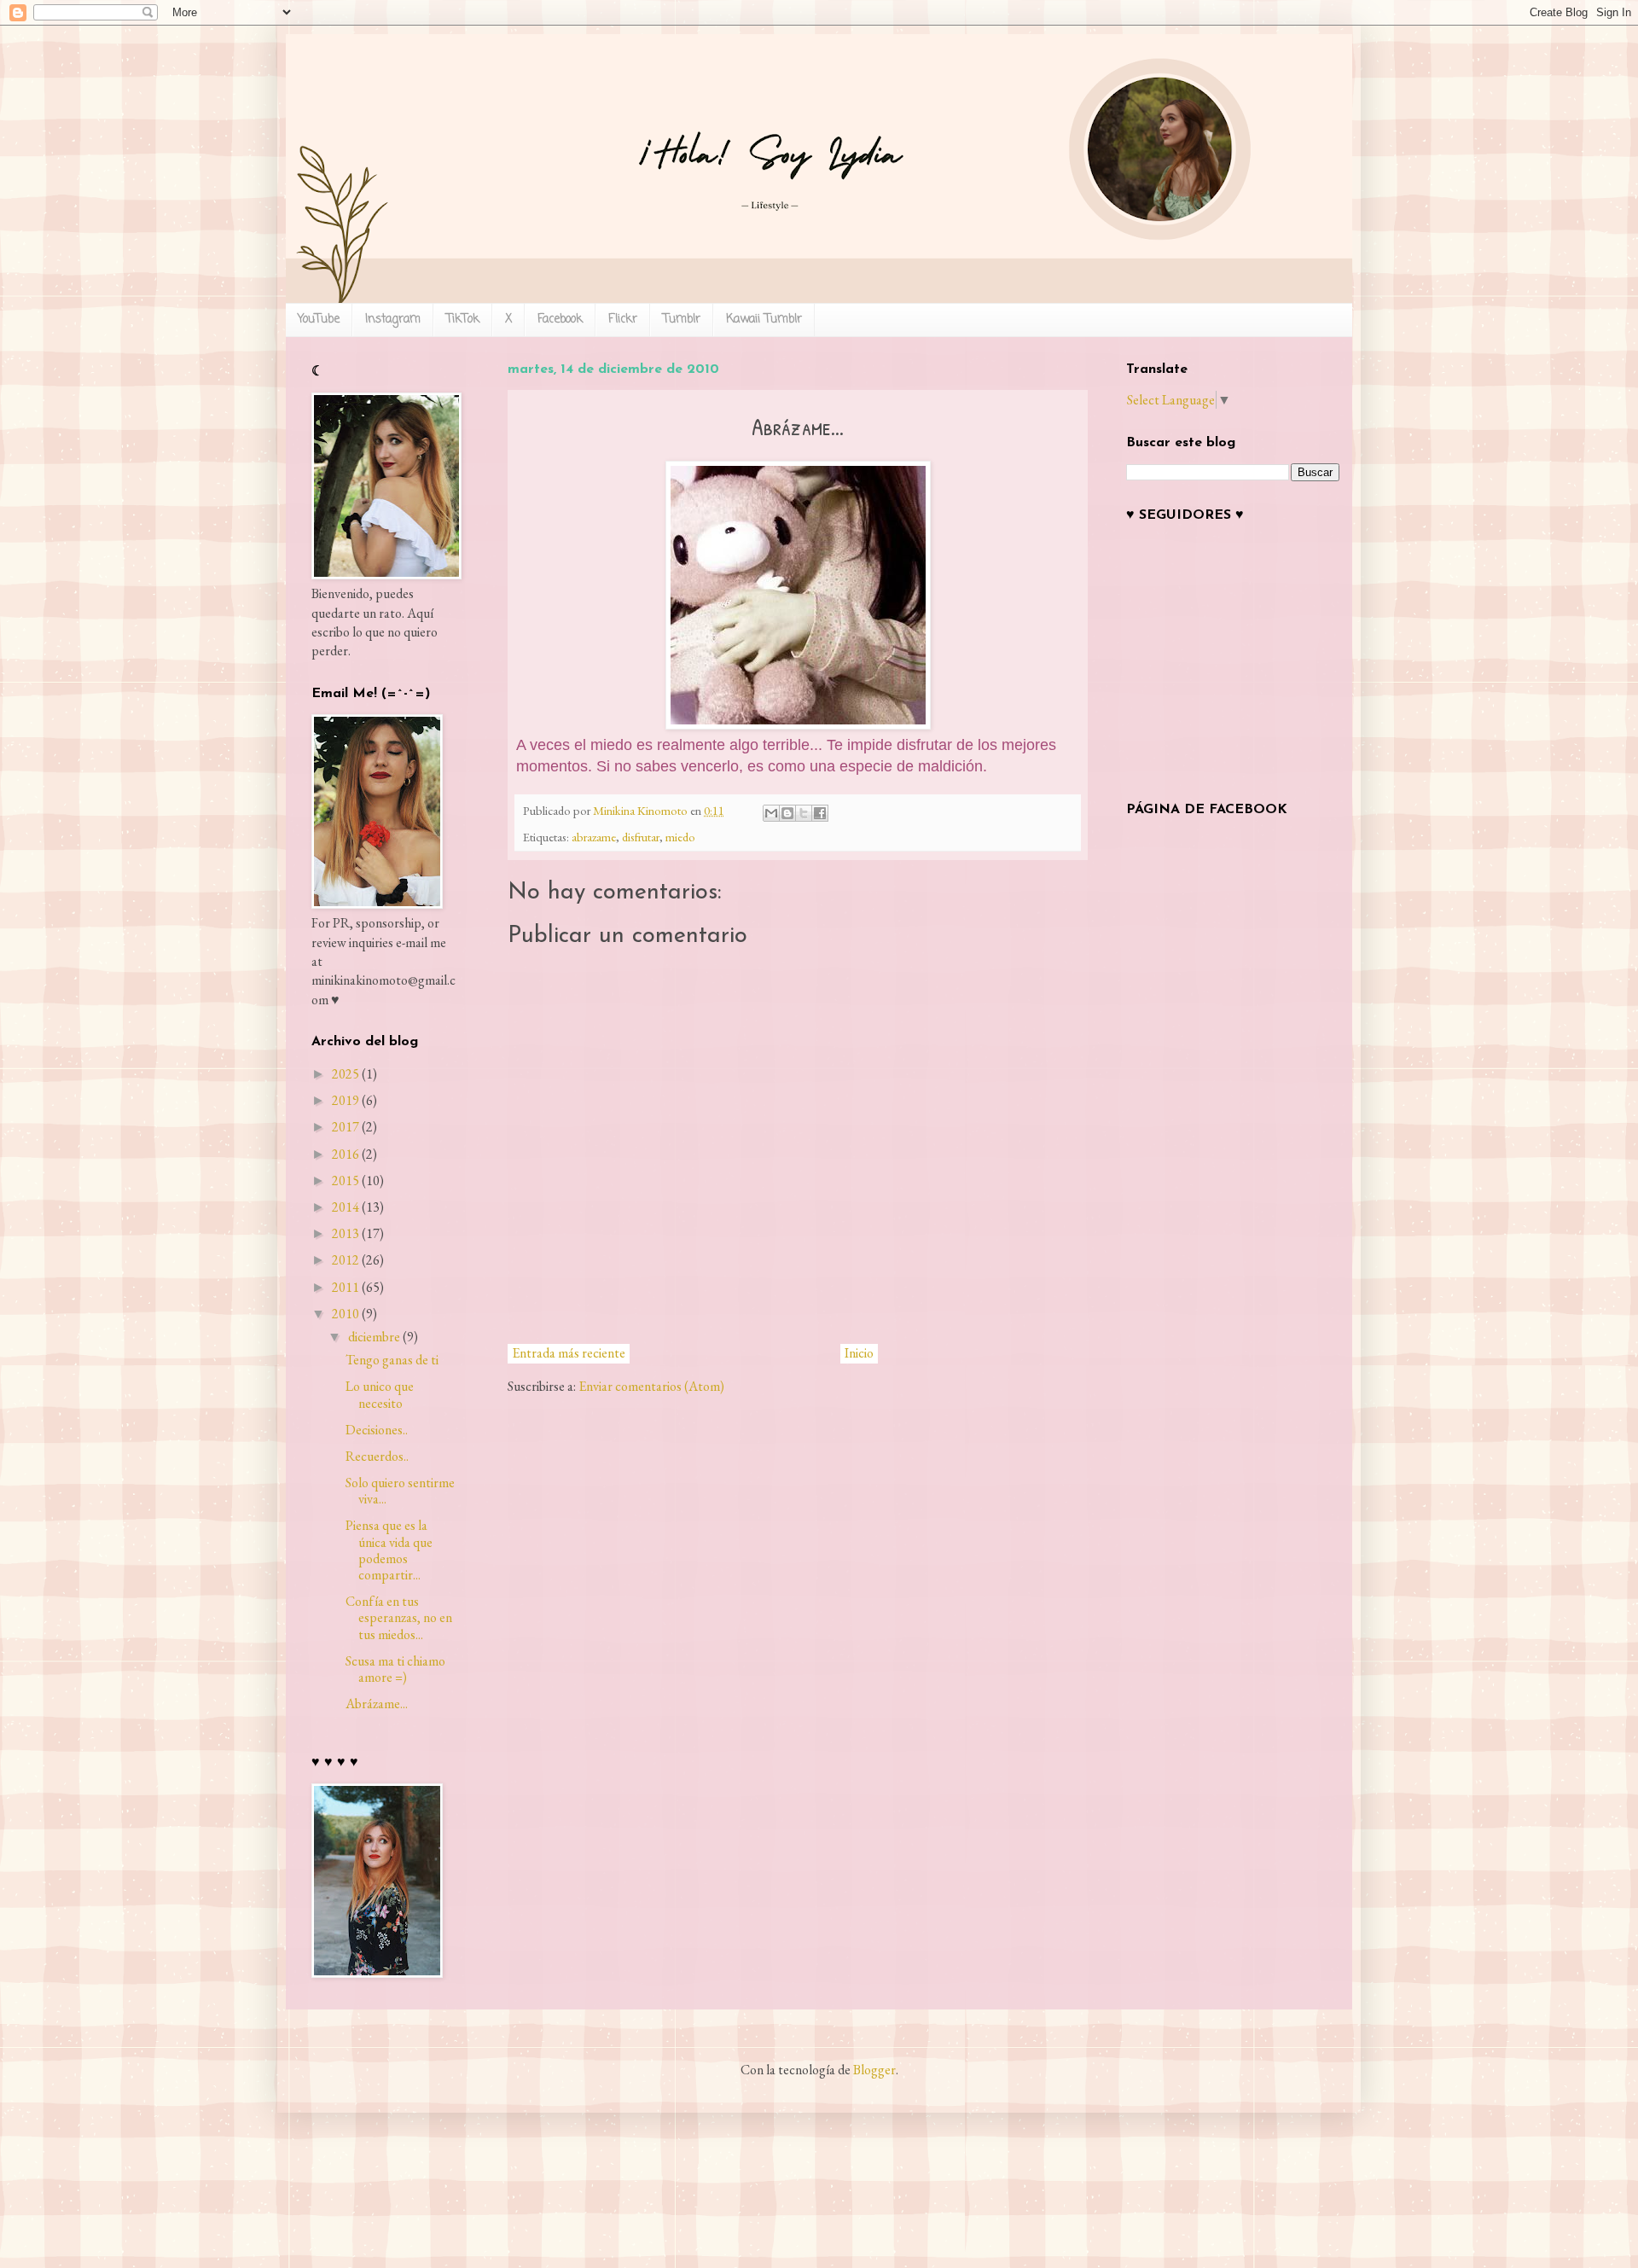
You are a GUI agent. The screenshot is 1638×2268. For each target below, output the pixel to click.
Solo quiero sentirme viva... (400, 1491)
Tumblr (682, 320)
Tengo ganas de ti (392, 1360)
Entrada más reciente (569, 1353)
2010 (346, 1314)
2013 (346, 1233)
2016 (346, 1154)
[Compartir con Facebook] (820, 813)
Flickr (623, 320)
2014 (346, 1207)
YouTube (319, 320)
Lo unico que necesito (380, 1394)
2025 (346, 1074)
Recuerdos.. (377, 1456)
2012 (346, 1260)
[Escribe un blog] (787, 813)
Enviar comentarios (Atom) (651, 1386)
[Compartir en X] (804, 813)
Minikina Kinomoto (642, 810)
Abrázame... (377, 1704)
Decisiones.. (377, 1430)
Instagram (393, 320)
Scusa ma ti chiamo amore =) (395, 1669)
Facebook (560, 320)
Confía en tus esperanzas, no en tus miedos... (399, 1617)
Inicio (859, 1353)
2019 (346, 1100)
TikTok (463, 320)
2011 (346, 1287)
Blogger (874, 2070)
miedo (680, 837)
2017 (346, 1127)
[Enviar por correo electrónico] (771, 813)
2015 (346, 1181)
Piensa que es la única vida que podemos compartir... (389, 1550)
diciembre (374, 1337)
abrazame (594, 837)
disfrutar (641, 837)
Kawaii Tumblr (764, 320)
